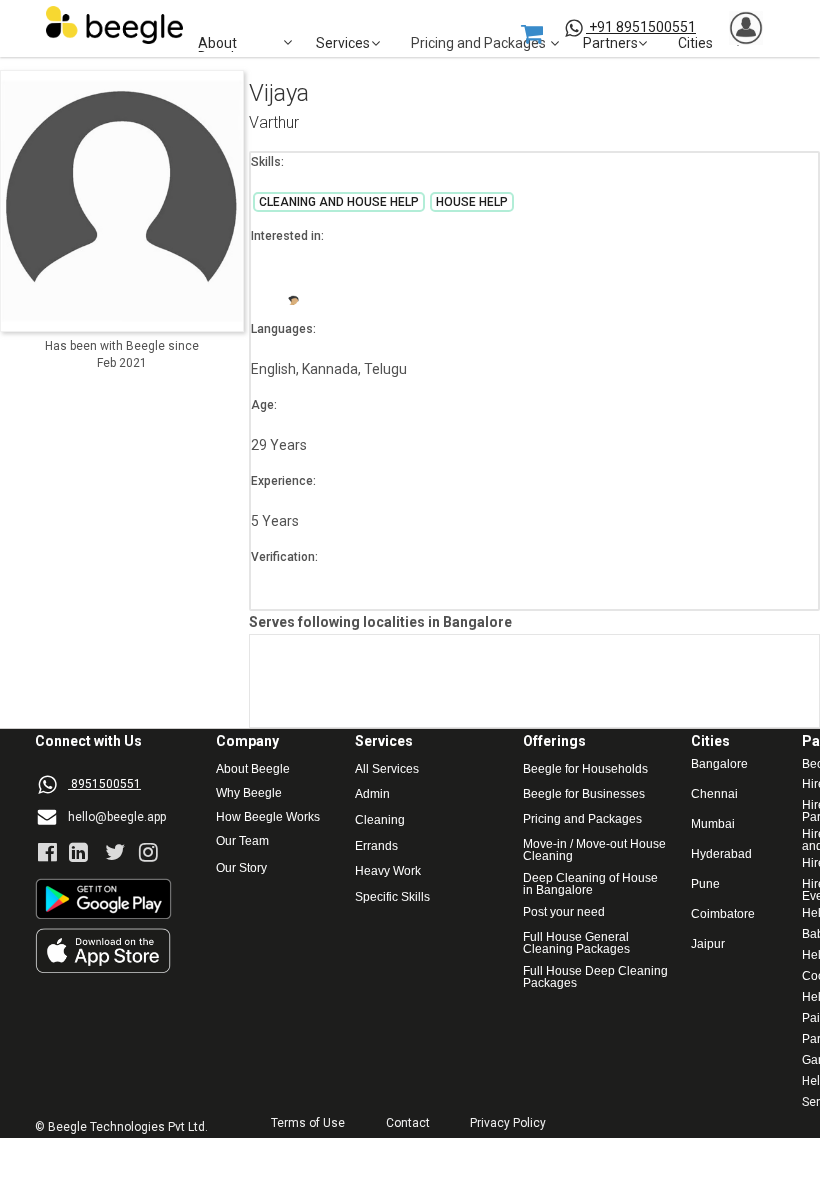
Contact (408, 1123)
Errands (376, 846)
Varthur (274, 123)
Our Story (241, 868)
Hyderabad (721, 854)
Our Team (242, 841)
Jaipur (708, 944)
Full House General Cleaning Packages (577, 943)
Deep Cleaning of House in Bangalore (592, 884)
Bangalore (719, 764)
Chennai (714, 794)
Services (343, 43)
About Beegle (253, 769)
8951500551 (106, 784)
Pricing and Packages (582, 819)
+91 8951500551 (642, 27)
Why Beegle (249, 793)
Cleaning (380, 820)
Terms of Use (308, 1123)
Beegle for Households (585, 769)
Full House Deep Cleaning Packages (597, 977)
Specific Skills (392, 897)
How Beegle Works (268, 817)
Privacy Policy (508, 1123)
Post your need (564, 912)
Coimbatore (723, 914)
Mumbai (713, 824)
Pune (705, 884)
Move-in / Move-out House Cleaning (594, 850)
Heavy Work (388, 871)
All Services (387, 769)
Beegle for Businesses (584, 794)
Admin (372, 794)
